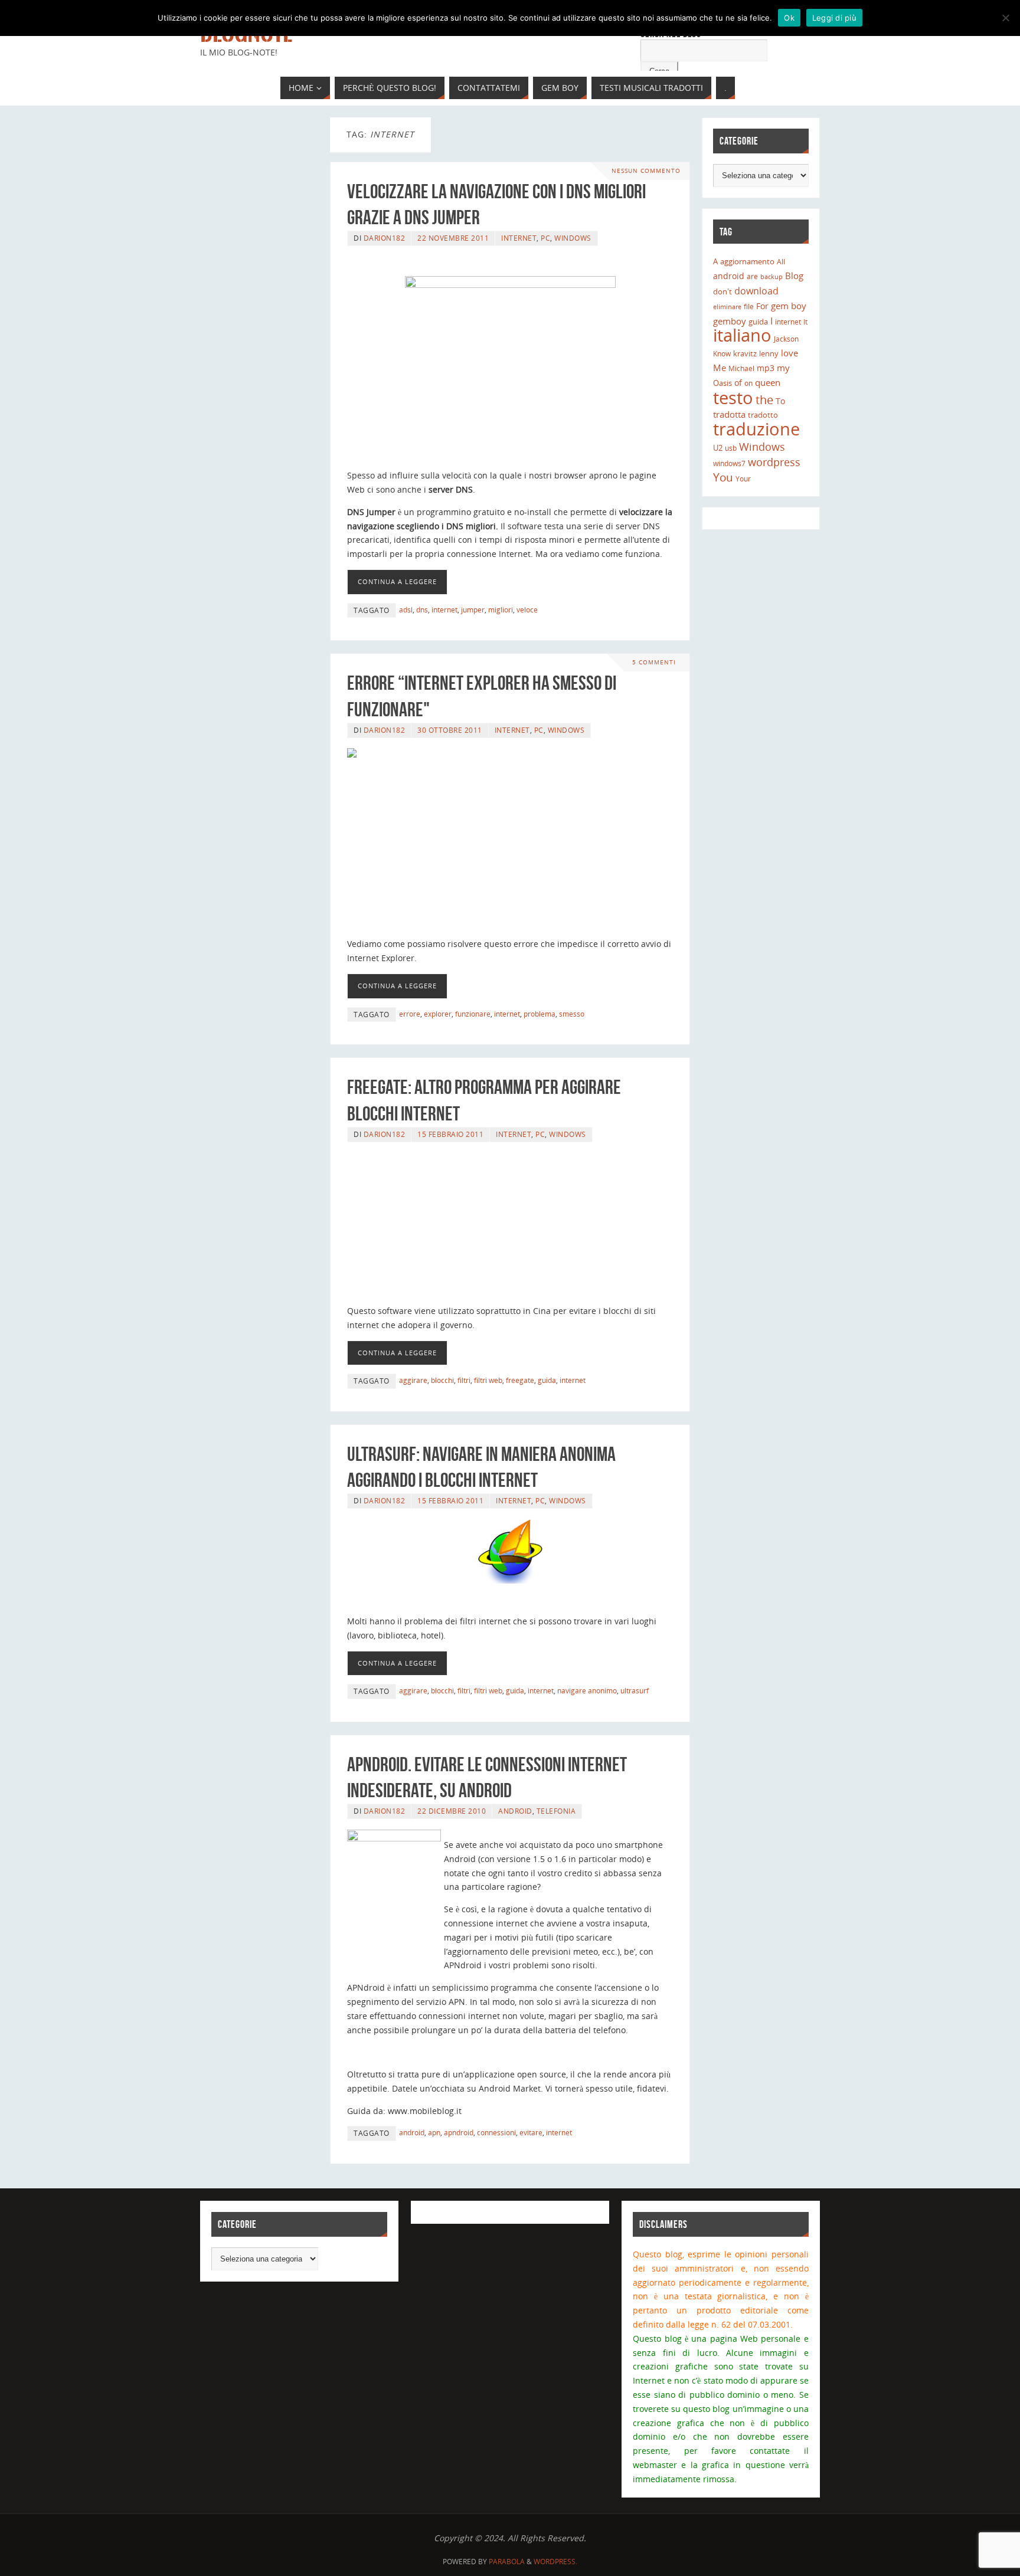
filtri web (488, 1380)
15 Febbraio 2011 (450, 1134)
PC (545, 238)
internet (444, 609)
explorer (438, 1014)
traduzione (756, 429)
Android (515, 1811)
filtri (464, 1380)
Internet (519, 238)
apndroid (459, 2132)
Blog (794, 276)
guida (547, 1380)
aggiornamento (747, 262)
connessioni (496, 2132)
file (749, 307)
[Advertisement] (510, 848)
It (805, 322)
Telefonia (556, 1811)
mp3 (766, 368)
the (764, 399)
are (752, 276)
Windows (573, 238)
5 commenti (654, 662)
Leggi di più (834, 18)
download (756, 291)
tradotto (763, 415)
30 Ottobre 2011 (450, 730)
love (789, 353)
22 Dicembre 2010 (452, 1811)
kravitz (745, 353)
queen (768, 383)
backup (771, 277)
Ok (789, 18)
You (723, 477)
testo (733, 397)
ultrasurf (635, 1690)
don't (722, 291)
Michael (741, 368)
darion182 (385, 238)
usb (731, 448)
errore (410, 1014)
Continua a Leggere (397, 581)
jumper (473, 609)
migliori (501, 609)
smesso (572, 1014)
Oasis (722, 383)
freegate (520, 1380)
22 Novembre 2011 (453, 238)
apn (434, 2132)
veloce (527, 609)
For (762, 306)
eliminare (727, 307)
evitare (531, 2132)
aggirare (413, 1380)
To (780, 401)
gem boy (789, 306)
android (412, 2132)
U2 (718, 448)
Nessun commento (646, 171)
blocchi (442, 1380)
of (738, 383)
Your (743, 479)
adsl (406, 609)
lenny (769, 353)
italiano (742, 335)
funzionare (473, 1014)
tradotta (729, 414)
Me (720, 368)
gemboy (730, 321)
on (748, 383)
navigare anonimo (587, 1690)
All (781, 262)
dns (422, 609)
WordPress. (555, 2562)
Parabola (507, 2562)
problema (540, 1014)
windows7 (729, 463)
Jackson (786, 339)
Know (722, 354)
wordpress (774, 462)
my (783, 368)
